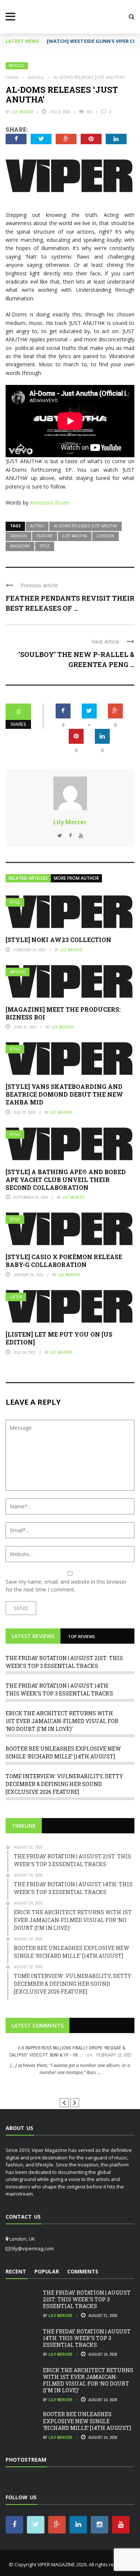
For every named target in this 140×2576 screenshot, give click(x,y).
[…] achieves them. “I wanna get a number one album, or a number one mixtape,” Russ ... (70, 2069)
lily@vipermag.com (33, 2248)
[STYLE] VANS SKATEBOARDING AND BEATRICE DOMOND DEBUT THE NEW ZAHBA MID (64, 1094)
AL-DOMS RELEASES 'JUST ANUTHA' (85, 526)
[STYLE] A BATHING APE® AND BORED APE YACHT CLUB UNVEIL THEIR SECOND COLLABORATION (66, 1180)
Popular (47, 2271)
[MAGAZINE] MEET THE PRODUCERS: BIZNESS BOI (63, 1013)
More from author (76, 878)
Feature (45, 536)
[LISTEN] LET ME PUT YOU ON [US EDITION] (59, 1338)
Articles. (17, 66)
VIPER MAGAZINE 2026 (62, 2564)
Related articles (28, 878)
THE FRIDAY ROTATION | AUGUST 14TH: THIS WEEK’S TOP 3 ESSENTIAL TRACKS (87, 2338)
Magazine (20, 546)
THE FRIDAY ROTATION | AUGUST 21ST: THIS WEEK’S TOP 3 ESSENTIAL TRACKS (87, 2299)
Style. (16, 902)
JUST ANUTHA (75, 536)
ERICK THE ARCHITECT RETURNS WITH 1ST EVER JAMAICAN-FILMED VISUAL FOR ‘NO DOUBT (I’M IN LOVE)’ (62, 1721)
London (105, 536)
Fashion (18, 536)
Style (45, 546)
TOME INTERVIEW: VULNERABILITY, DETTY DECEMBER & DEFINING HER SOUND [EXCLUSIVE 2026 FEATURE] (64, 1784)
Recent (16, 2271)
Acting (37, 526)
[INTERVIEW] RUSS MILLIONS (70, 2086)
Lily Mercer (22, 112)
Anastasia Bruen (50, 502)
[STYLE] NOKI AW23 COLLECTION (58, 940)
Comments (83, 2271)
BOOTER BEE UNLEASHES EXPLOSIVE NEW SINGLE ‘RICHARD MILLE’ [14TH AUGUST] (87, 2421)
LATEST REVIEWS (33, 1636)
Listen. (17, 1297)
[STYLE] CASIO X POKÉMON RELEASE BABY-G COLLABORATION (64, 1261)
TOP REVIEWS (82, 1636)
